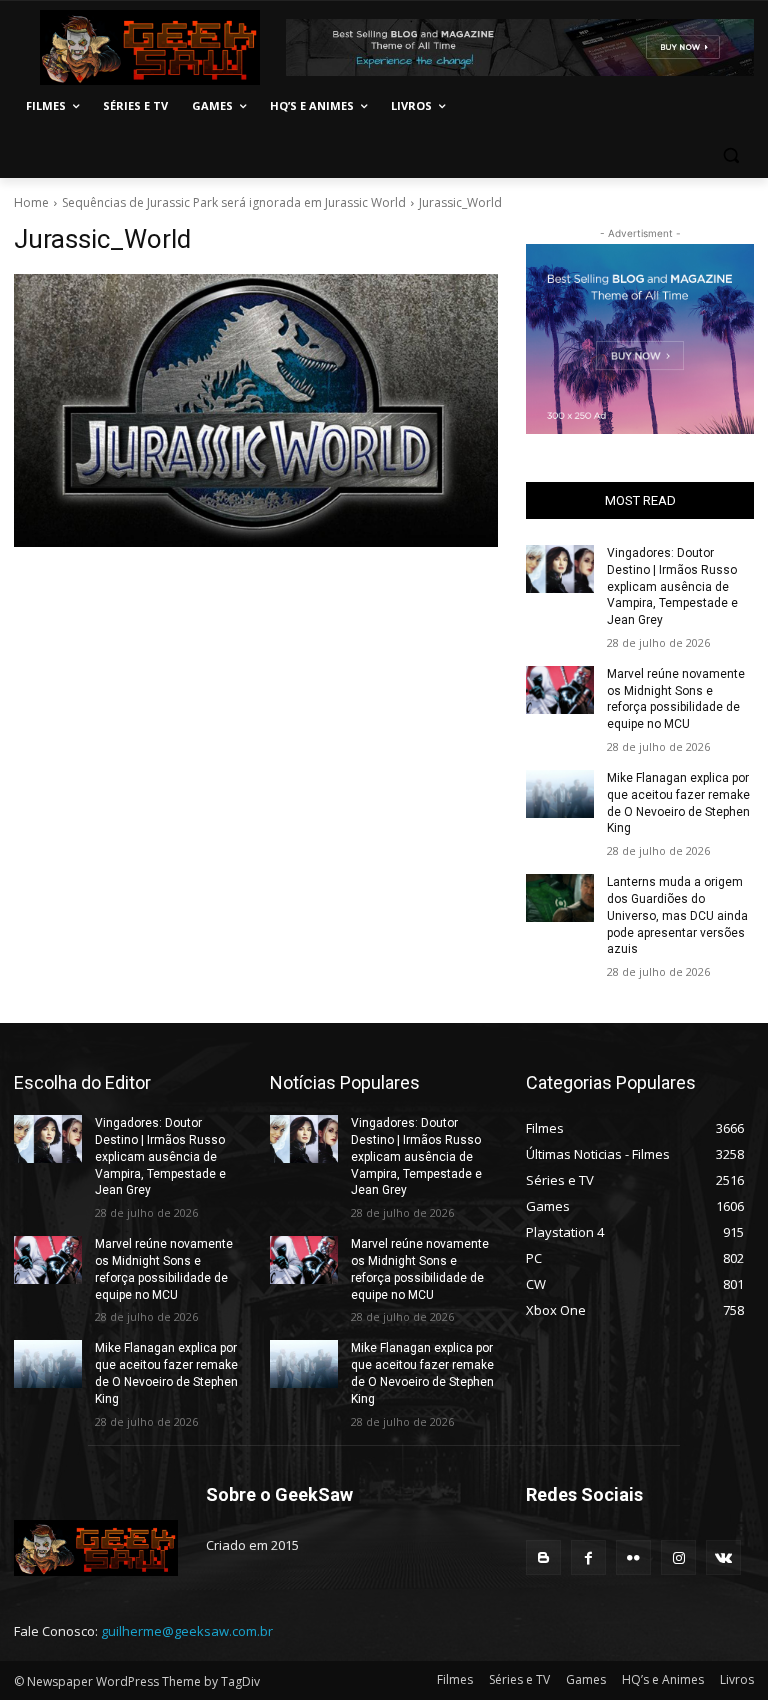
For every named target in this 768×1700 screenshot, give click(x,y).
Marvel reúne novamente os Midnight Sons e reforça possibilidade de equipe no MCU (676, 699)
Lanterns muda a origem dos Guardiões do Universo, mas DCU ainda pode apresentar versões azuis (677, 915)
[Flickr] (633, 1557)
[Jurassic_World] (256, 410)
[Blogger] (543, 1557)
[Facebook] (588, 1557)
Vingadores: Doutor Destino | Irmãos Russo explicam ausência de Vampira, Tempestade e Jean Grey (672, 586)
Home (31, 202)
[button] (730, 154)
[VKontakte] (723, 1557)
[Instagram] (678, 1557)
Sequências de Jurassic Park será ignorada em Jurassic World (234, 202)
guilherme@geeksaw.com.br (187, 1631)
